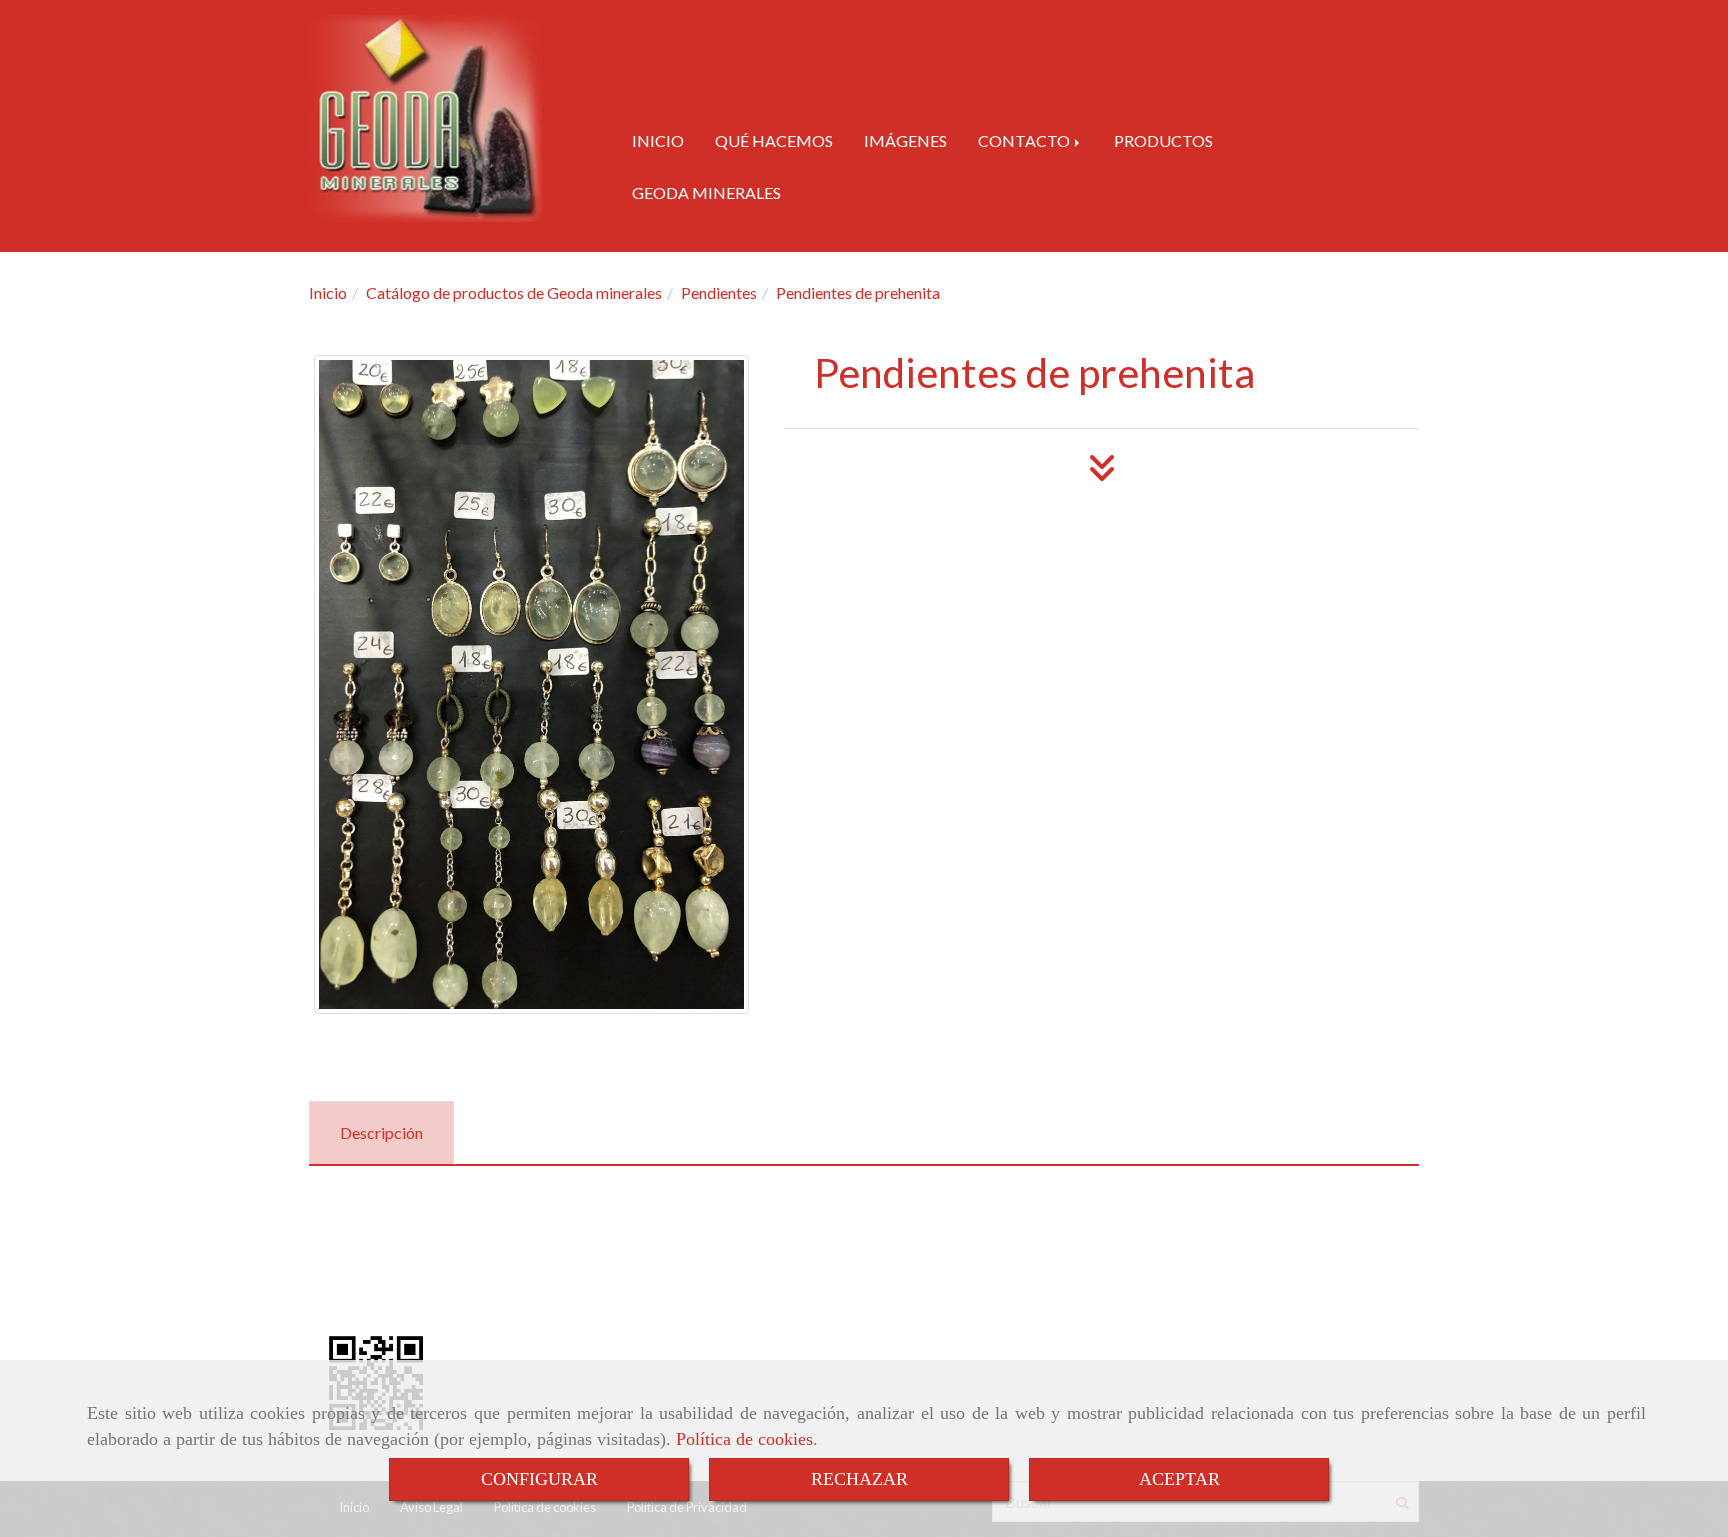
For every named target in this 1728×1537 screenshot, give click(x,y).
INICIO (658, 140)
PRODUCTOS (1163, 140)
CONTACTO (1025, 140)
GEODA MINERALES (706, 192)
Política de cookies (744, 1439)
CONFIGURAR (539, 1479)
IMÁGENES (905, 140)
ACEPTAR (1179, 1479)
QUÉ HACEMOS (774, 140)
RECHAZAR (859, 1479)
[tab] (381, 1133)
